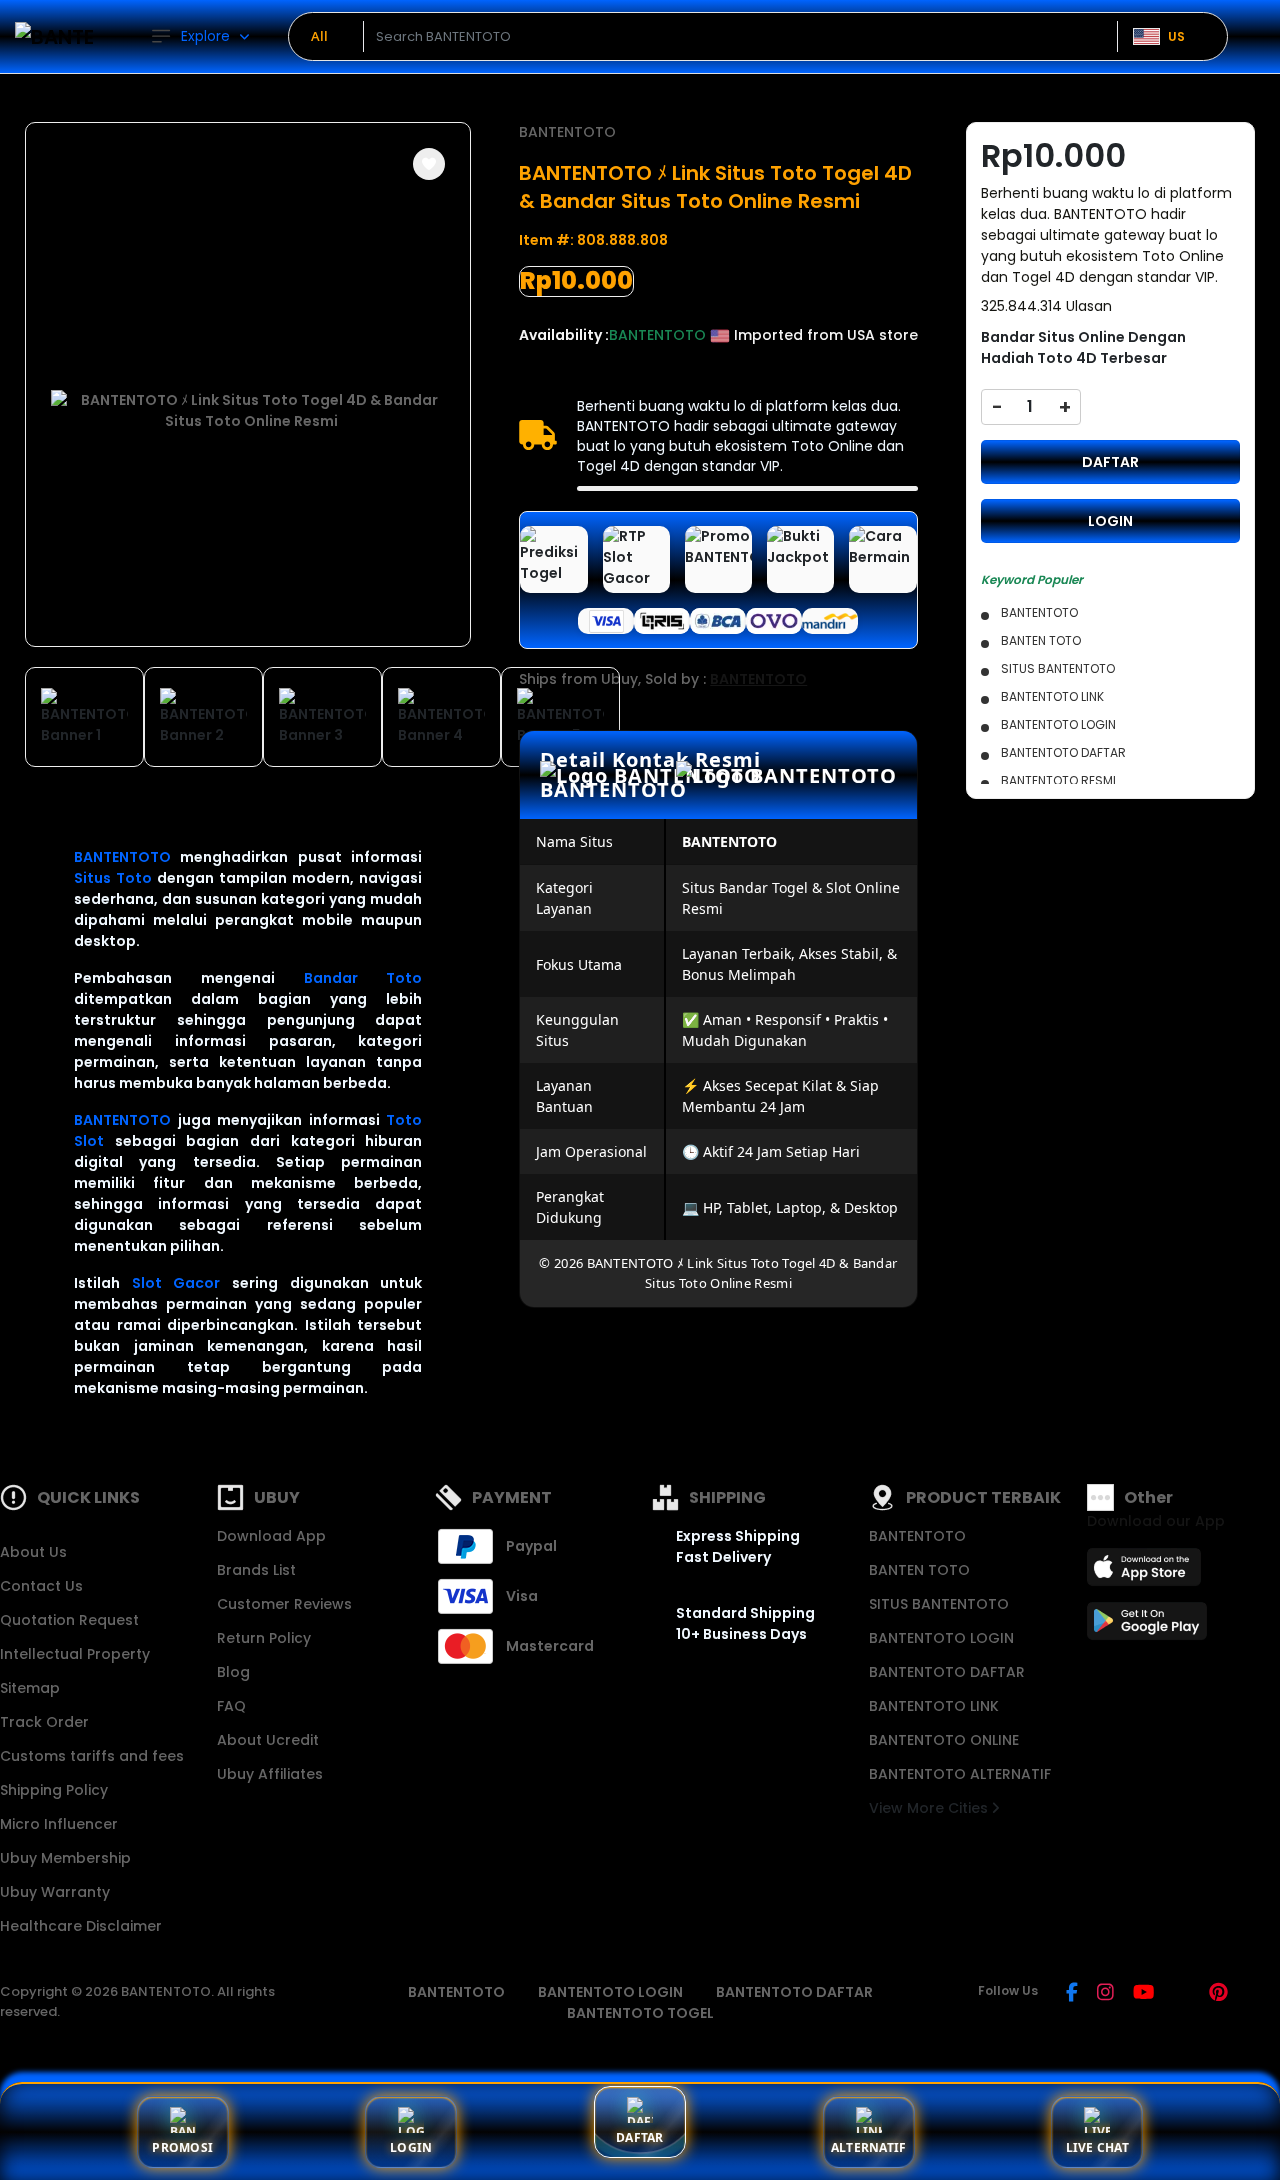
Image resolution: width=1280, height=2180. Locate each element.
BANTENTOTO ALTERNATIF (960, 1774)
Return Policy (264, 1638)
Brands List (256, 1570)
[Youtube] (1143, 1994)
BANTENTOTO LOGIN (941, 1638)
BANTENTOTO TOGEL (640, 2013)
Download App (271, 1536)
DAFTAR (1110, 462)
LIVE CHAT (1097, 2147)
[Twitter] (1181, 1994)
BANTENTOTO (122, 857)
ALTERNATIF (868, 2147)
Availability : (564, 335)
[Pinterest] (1218, 1994)
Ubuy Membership (65, 1858)
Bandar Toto (363, 978)
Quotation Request (69, 1620)
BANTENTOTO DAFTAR (947, 1672)
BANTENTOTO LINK (934, 1706)
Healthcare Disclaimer (81, 1926)
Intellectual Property (75, 1654)
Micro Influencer (59, 1824)
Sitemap (30, 1688)
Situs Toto (113, 878)
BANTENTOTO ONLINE (944, 1740)
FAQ (231, 1706)
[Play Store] (1147, 1627)
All (319, 36)
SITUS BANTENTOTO (939, 1604)
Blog (233, 1672)
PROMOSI (182, 2147)
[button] (429, 164)
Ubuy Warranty (55, 1892)
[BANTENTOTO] (55, 36)
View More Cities (930, 1808)
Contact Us (41, 1586)
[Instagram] (1105, 1994)
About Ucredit (268, 1740)
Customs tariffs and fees (92, 1756)
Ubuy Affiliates (270, 1774)
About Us (33, 1552)
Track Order (44, 1722)
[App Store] (1147, 1573)
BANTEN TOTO (919, 1570)
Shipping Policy (54, 1790)
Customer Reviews (284, 1604)
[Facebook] (1072, 1994)
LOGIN (1110, 521)
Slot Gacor (176, 1283)
